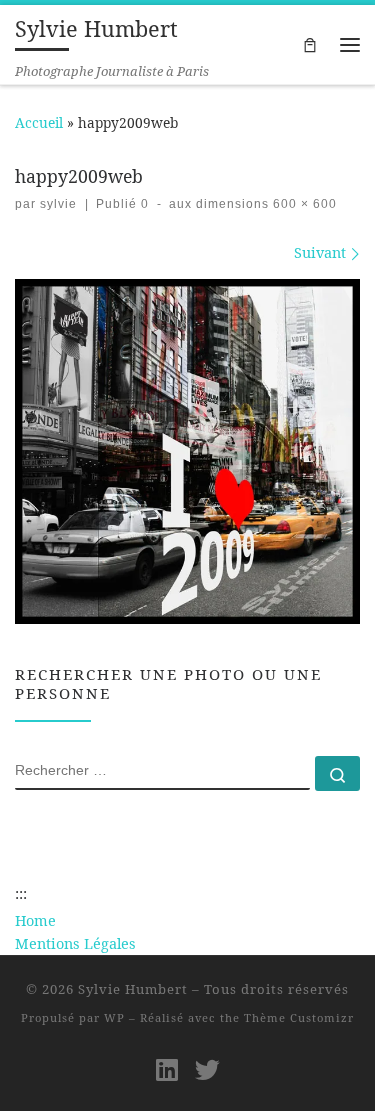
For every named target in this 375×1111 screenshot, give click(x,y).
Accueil (39, 122)
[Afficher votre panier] (310, 44)
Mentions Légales (75, 943)
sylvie (58, 204)
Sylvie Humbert (133, 989)
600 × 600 (303, 204)
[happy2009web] (187, 451)
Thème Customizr (299, 1017)
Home (35, 920)
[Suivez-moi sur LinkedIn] (167, 1069)
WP (114, 1017)
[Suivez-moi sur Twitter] (207, 1069)
